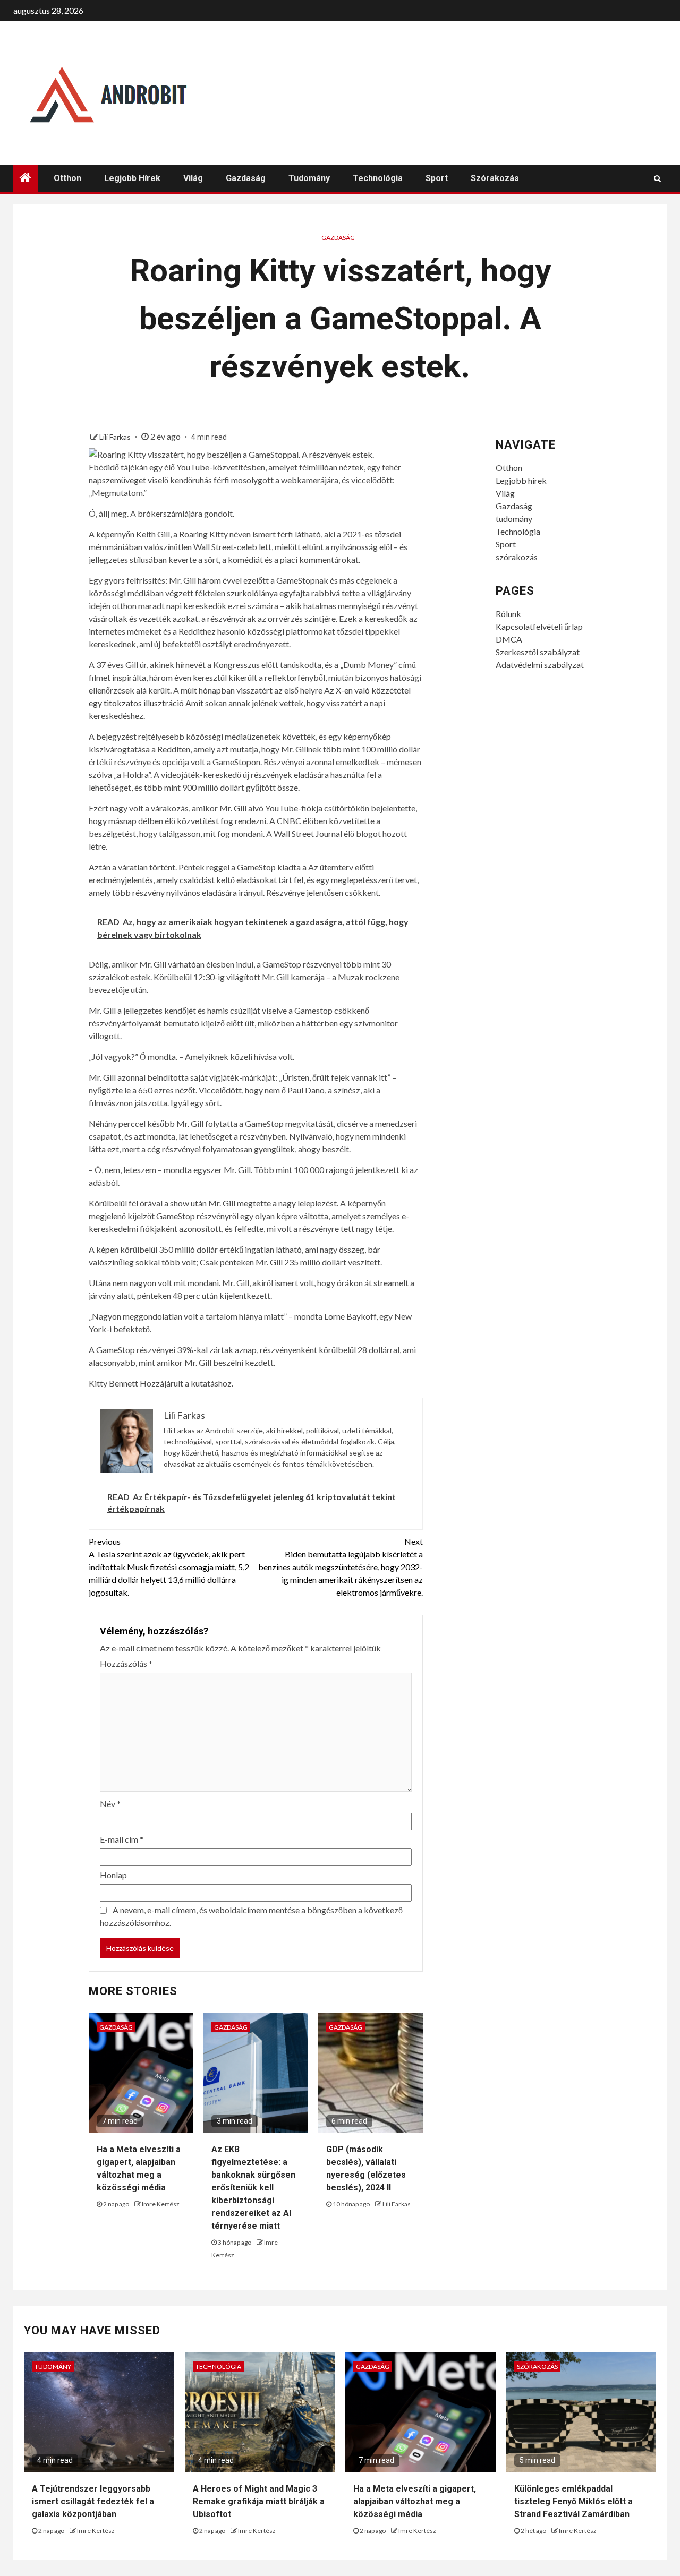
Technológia (378, 178)
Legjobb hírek (132, 178)
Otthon (67, 178)
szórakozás (495, 178)
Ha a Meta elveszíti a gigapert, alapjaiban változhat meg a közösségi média (415, 2501)
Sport (437, 178)
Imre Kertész (161, 2204)
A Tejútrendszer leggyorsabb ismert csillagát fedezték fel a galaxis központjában (93, 2501)
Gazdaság (246, 178)
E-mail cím (122, 1839)
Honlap (113, 1875)
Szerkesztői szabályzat (538, 652)
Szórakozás (537, 2367)
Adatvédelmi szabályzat (540, 665)
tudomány (309, 178)
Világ (193, 178)
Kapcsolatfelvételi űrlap (539, 626)
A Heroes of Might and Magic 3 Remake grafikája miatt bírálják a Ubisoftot (259, 2501)
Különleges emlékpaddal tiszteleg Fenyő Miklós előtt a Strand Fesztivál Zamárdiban (573, 2501)
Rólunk (508, 614)
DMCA (509, 639)
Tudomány (53, 2367)
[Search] (657, 178)
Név (110, 1804)
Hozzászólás (126, 1663)
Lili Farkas (116, 437)
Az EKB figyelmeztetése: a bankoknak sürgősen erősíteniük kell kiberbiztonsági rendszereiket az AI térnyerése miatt (253, 2188)
